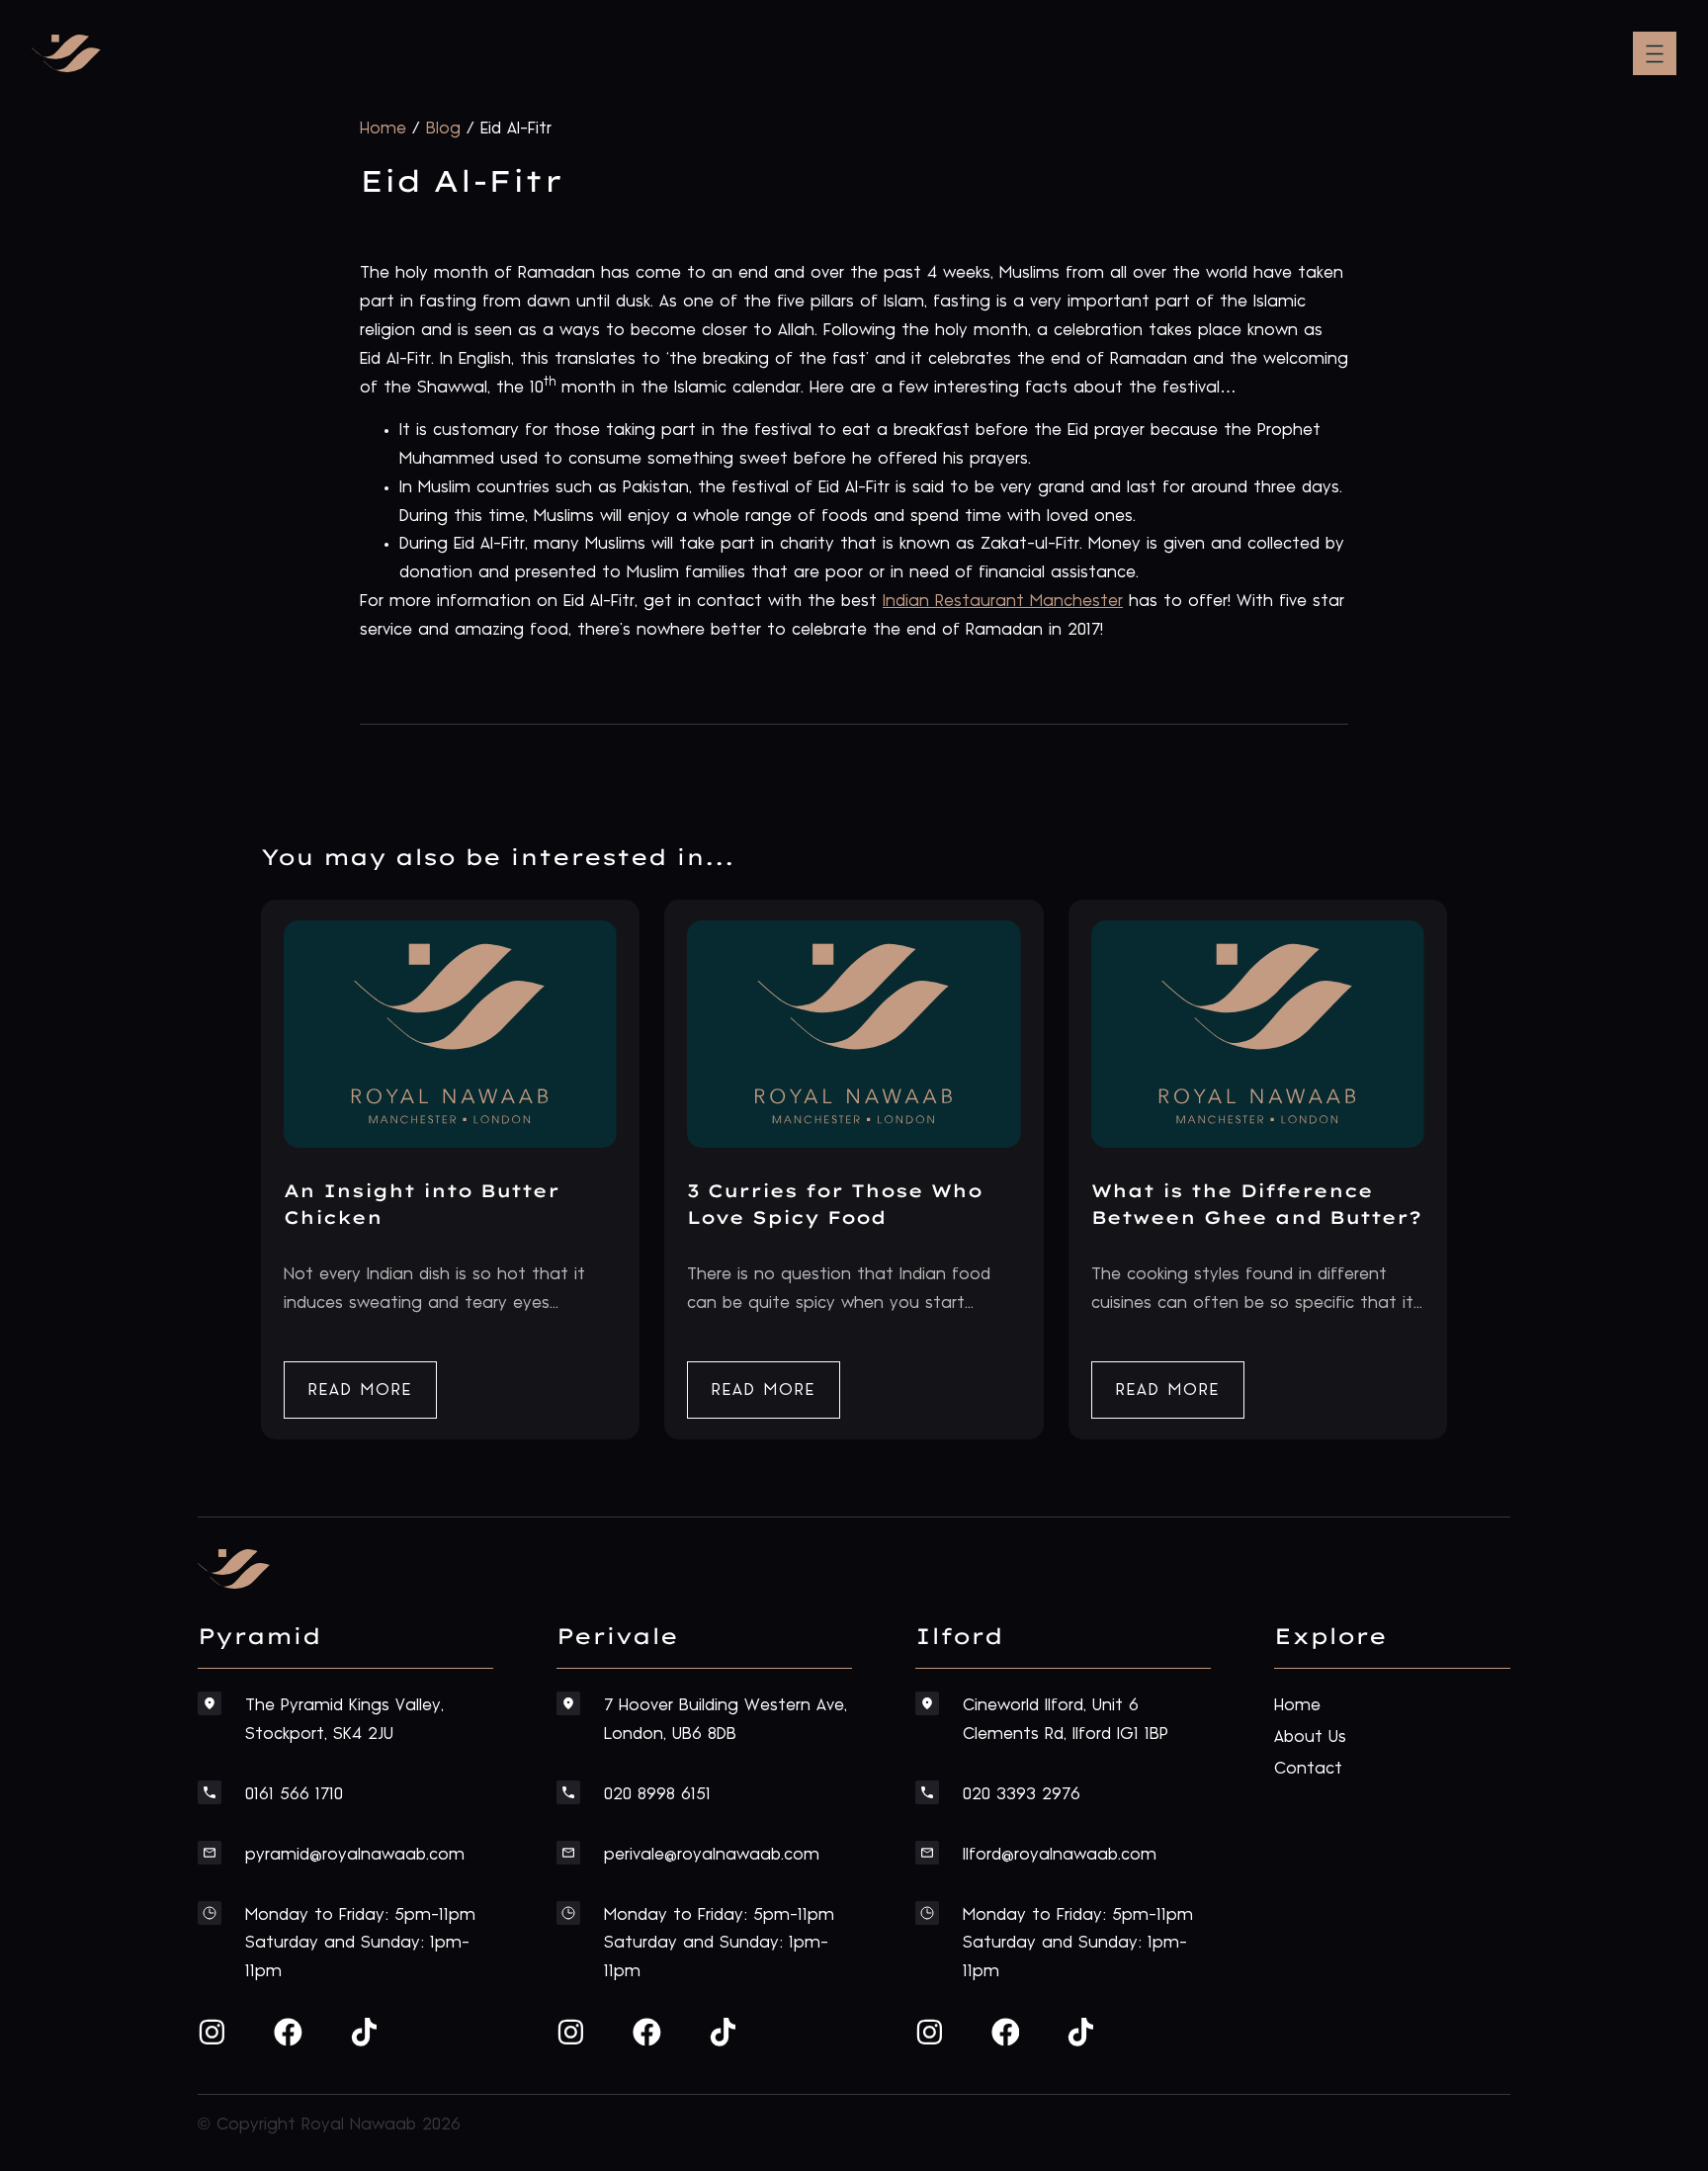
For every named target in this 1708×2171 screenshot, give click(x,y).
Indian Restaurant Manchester (1003, 601)
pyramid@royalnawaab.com (355, 1855)
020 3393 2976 (1022, 1794)
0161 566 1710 (294, 1794)
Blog (443, 129)
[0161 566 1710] (210, 1792)
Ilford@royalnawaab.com (1060, 1855)
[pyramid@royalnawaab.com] (210, 1853)
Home (383, 129)
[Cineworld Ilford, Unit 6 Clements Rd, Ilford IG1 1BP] (927, 1703)
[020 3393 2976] (927, 1792)
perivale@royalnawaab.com (712, 1855)
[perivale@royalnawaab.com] (568, 1853)
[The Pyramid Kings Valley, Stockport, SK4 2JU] (210, 1703)
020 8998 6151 (657, 1794)
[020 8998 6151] (568, 1792)
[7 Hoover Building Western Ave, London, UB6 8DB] (568, 1703)
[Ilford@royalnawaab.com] (927, 1853)
